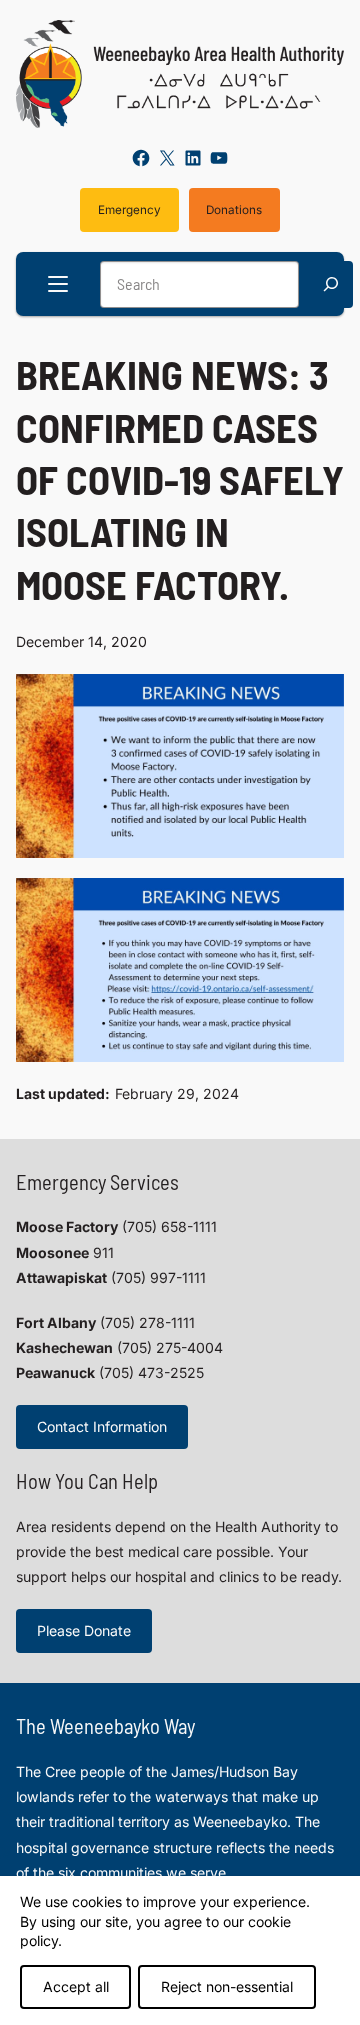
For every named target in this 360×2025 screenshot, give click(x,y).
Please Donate (84, 1630)
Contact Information (102, 1426)
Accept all (76, 1986)
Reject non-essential (227, 1986)
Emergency (129, 210)
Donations (234, 210)
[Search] (331, 284)
